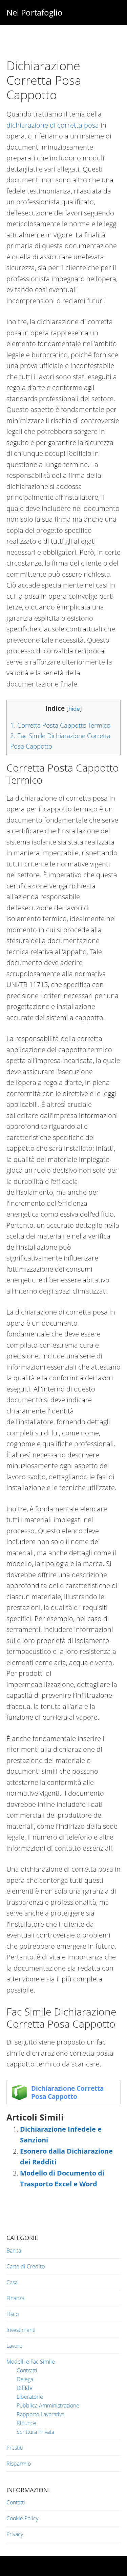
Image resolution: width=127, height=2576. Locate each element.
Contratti (27, 2370)
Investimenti (21, 2330)
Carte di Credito (26, 2266)
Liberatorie (30, 2397)
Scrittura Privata (35, 2432)
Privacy (15, 2534)
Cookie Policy (22, 2518)
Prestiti (15, 2448)
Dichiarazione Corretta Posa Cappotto (67, 2092)
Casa (12, 2282)
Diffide (25, 2388)
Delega (25, 2379)
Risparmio (19, 2464)
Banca (14, 2250)
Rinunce (26, 2423)
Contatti (16, 2502)
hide (74, 709)
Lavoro (14, 2346)
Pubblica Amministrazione (48, 2405)
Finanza (15, 2298)
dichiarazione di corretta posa (53, 125)
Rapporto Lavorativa (40, 2414)
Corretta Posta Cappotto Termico (60, 725)
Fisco (13, 2314)
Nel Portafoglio (35, 12)
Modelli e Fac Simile (31, 2362)
